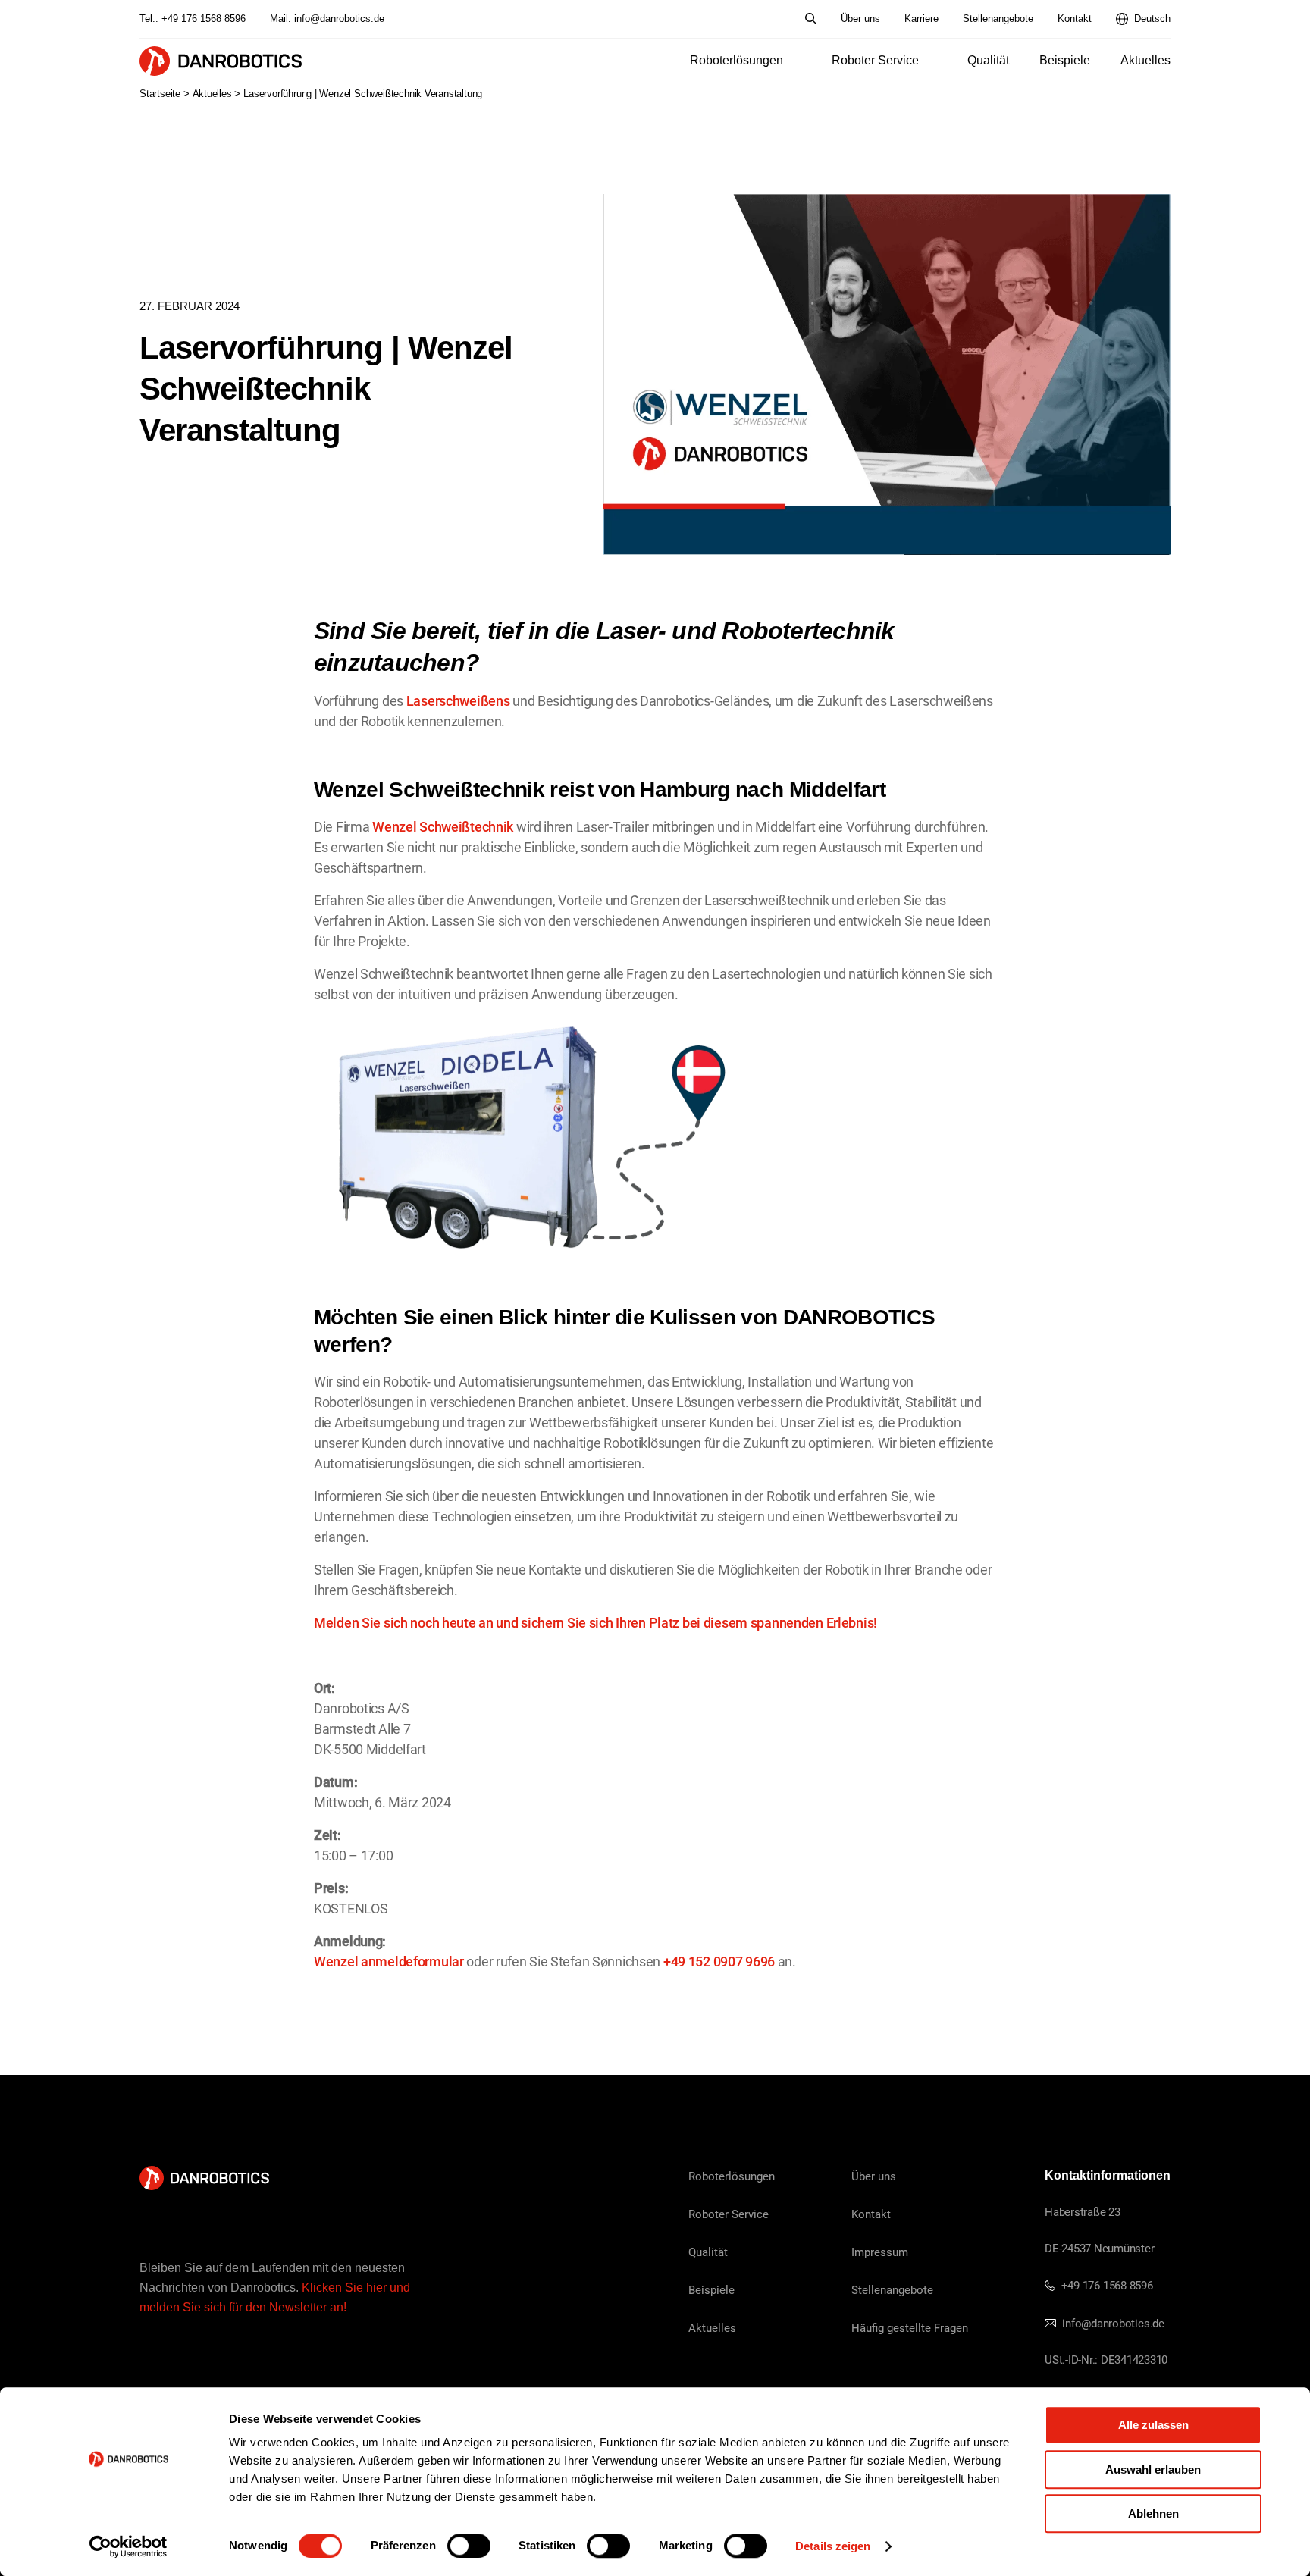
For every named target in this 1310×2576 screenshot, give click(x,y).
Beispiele (1065, 60)
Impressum (880, 2252)
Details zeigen (833, 2546)
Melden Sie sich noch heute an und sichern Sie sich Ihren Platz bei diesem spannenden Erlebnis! (595, 1622)
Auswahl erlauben (1153, 2469)
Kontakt (1075, 19)
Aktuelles (1145, 60)
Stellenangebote (998, 19)
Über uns (860, 19)
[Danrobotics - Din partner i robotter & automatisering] (221, 61)
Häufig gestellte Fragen (910, 2327)
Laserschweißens (458, 700)
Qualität (988, 60)
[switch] (469, 2546)
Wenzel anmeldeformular (389, 1961)
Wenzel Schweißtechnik (443, 826)
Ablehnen (1153, 2513)
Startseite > (165, 94)
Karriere (921, 19)
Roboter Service (875, 60)
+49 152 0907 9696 (719, 1961)
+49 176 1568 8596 (204, 19)
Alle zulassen (1153, 2425)
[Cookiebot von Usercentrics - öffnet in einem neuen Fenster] (128, 2546)
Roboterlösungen (736, 60)
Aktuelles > (217, 94)
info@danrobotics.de (339, 19)
